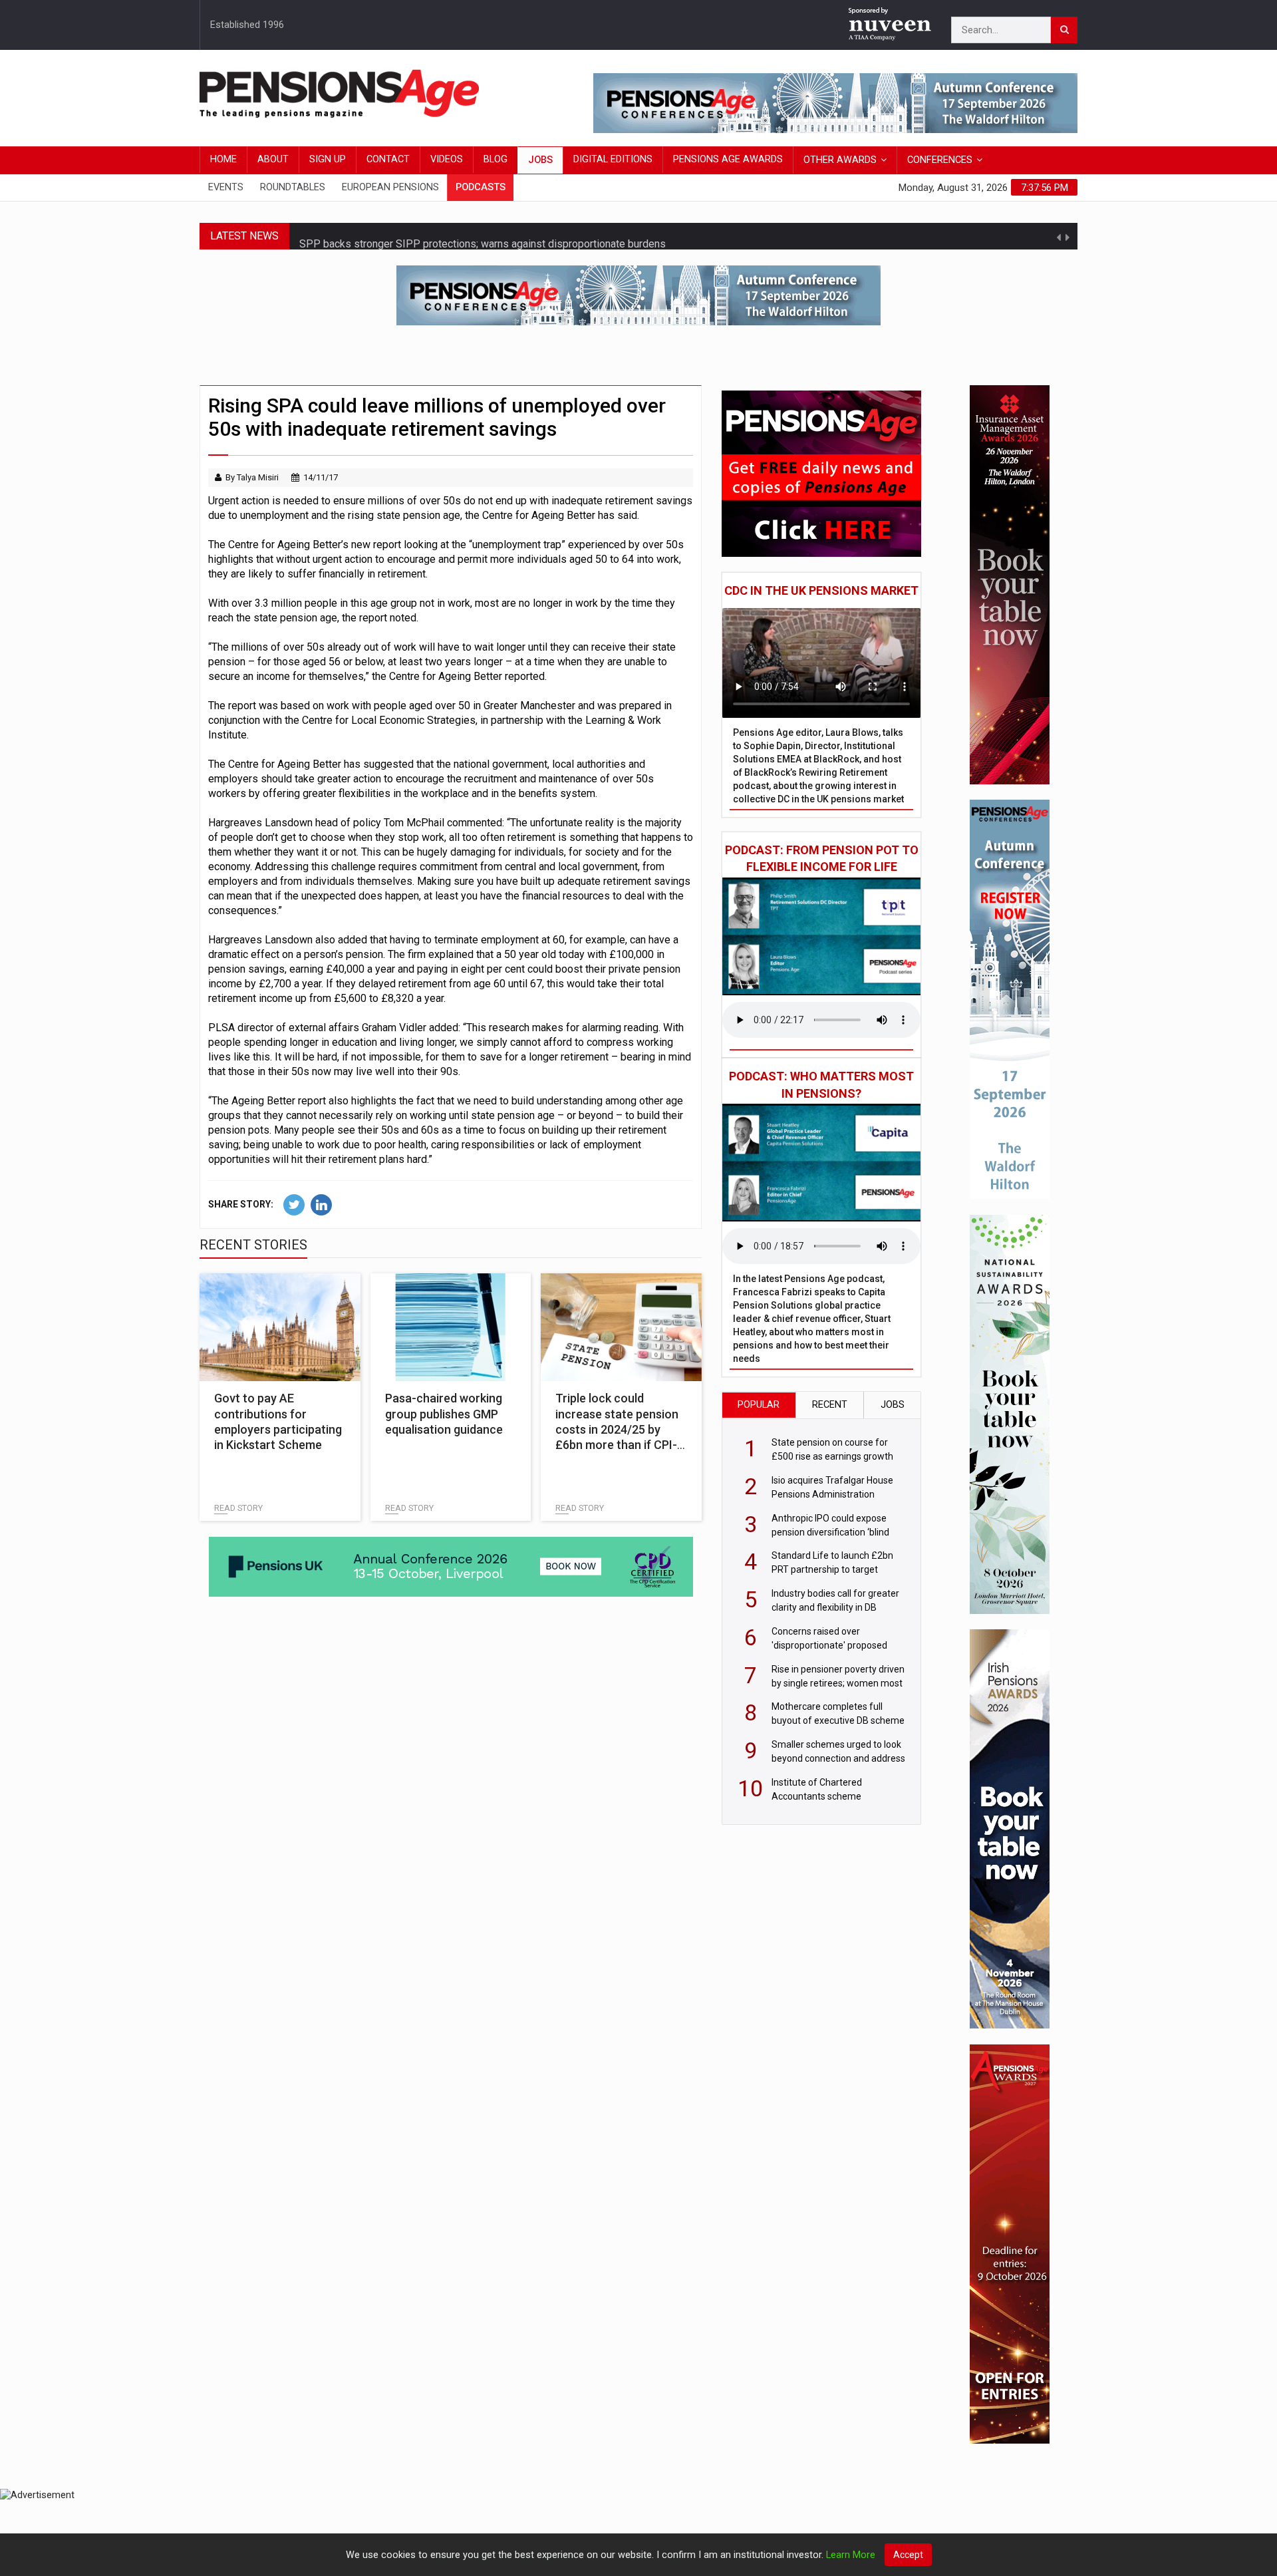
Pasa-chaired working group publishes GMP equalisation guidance (444, 1414)
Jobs (540, 160)
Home (223, 159)
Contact (388, 159)
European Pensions (390, 187)
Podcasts (481, 187)
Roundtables (293, 187)
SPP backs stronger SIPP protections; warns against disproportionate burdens (483, 236)
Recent (830, 1405)
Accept (908, 2555)
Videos (447, 159)
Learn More (851, 2555)
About (273, 159)
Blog (496, 159)
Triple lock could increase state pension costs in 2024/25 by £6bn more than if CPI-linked (617, 1429)
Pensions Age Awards (728, 159)
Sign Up (328, 159)
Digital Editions (613, 159)
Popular (759, 1405)
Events (226, 187)
